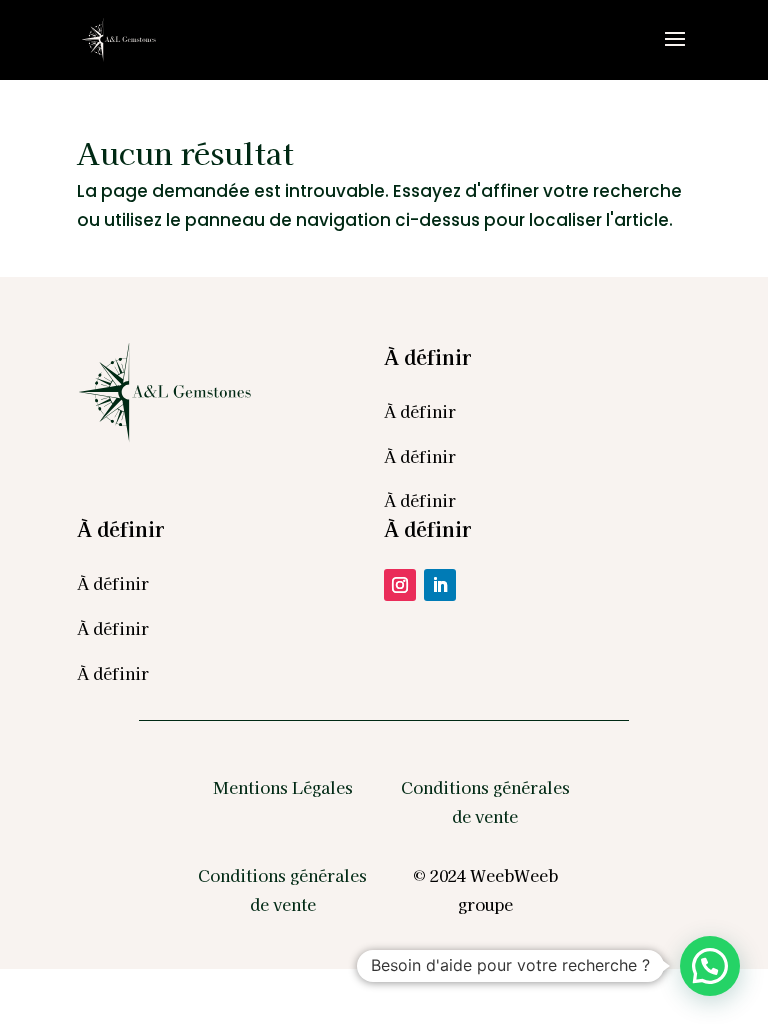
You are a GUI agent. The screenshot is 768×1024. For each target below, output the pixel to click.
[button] (710, 966)
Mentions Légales (283, 787)
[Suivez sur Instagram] (400, 585)
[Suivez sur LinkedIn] (440, 585)
